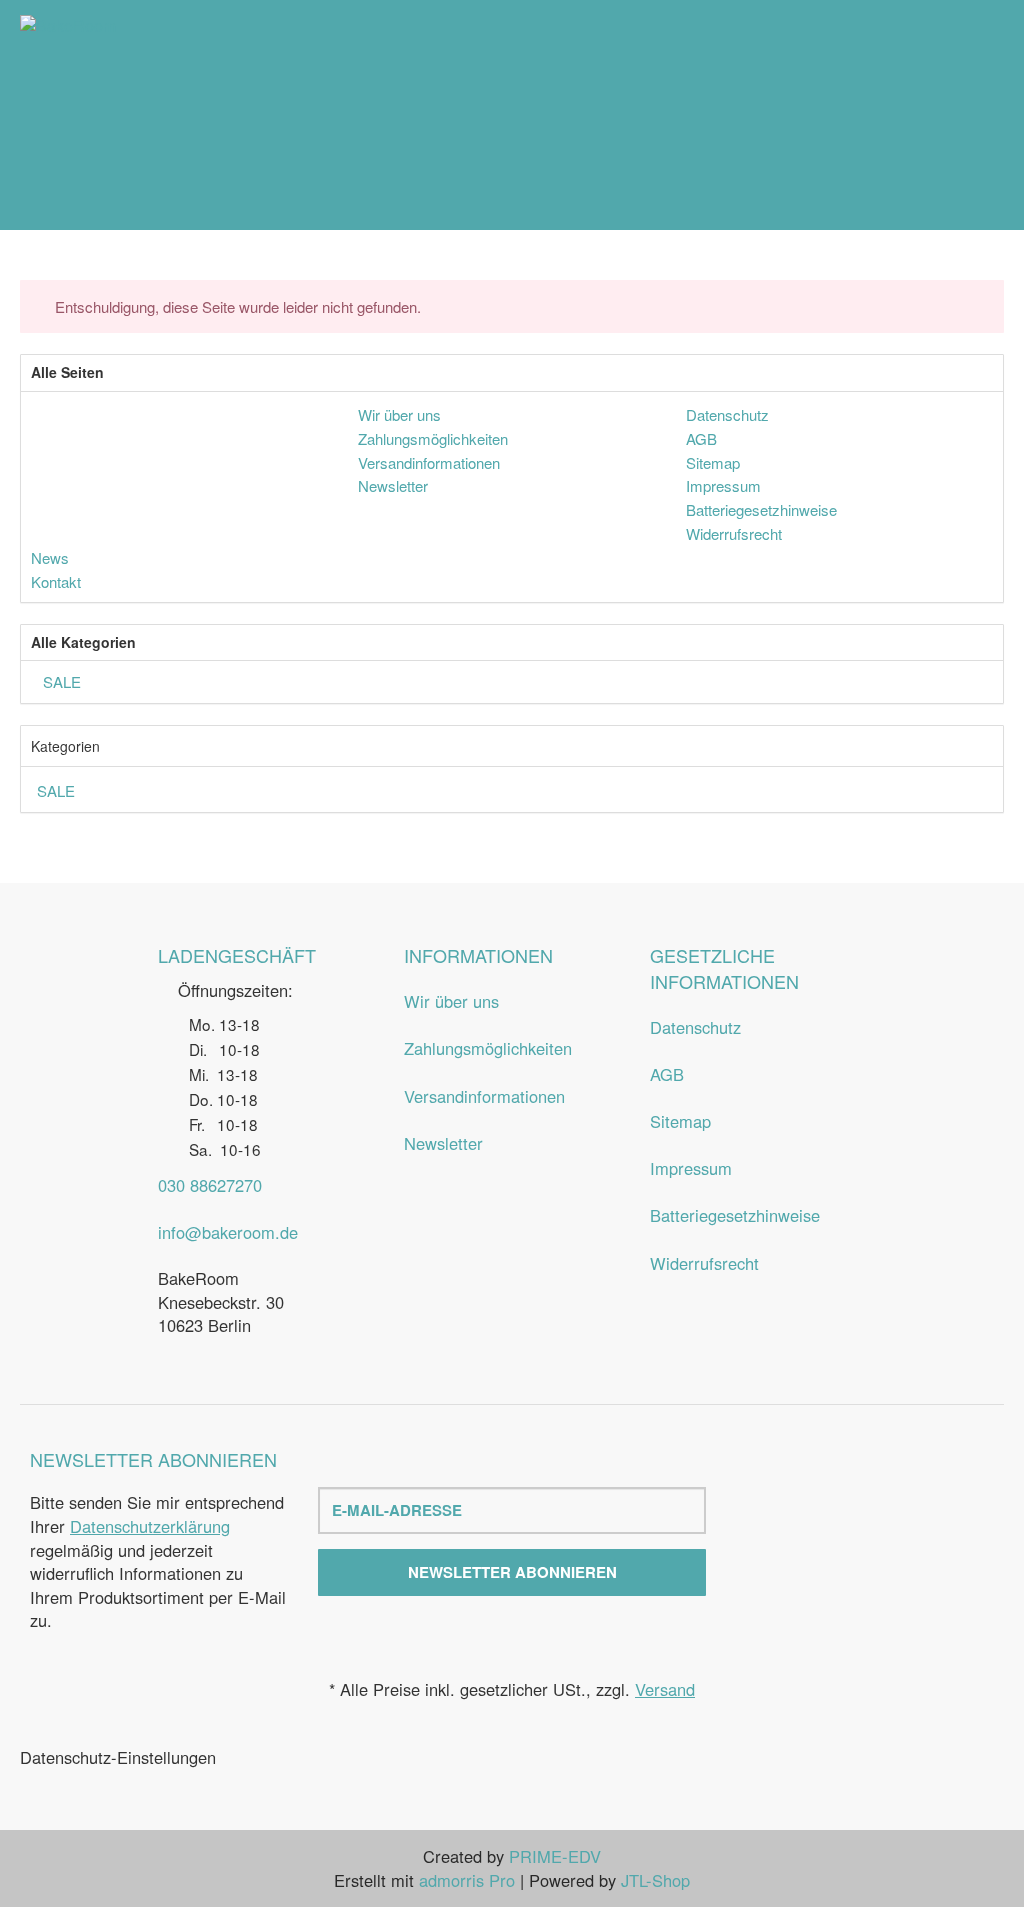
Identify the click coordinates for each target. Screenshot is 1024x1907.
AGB (667, 1074)
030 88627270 (210, 1185)
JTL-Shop (655, 1880)
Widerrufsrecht (704, 1263)
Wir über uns (451, 1001)
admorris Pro (467, 1880)
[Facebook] (846, 1541)
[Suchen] (953, 115)
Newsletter (443, 1143)
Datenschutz (695, 1027)
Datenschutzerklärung (150, 1526)
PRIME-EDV (555, 1856)
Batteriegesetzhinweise (735, 1215)
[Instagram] (884, 1541)
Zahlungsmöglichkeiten (488, 1048)
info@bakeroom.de (228, 1232)
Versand (665, 1689)
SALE (60, 681)
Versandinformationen (484, 1096)
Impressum (691, 1168)
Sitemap (680, 1121)
